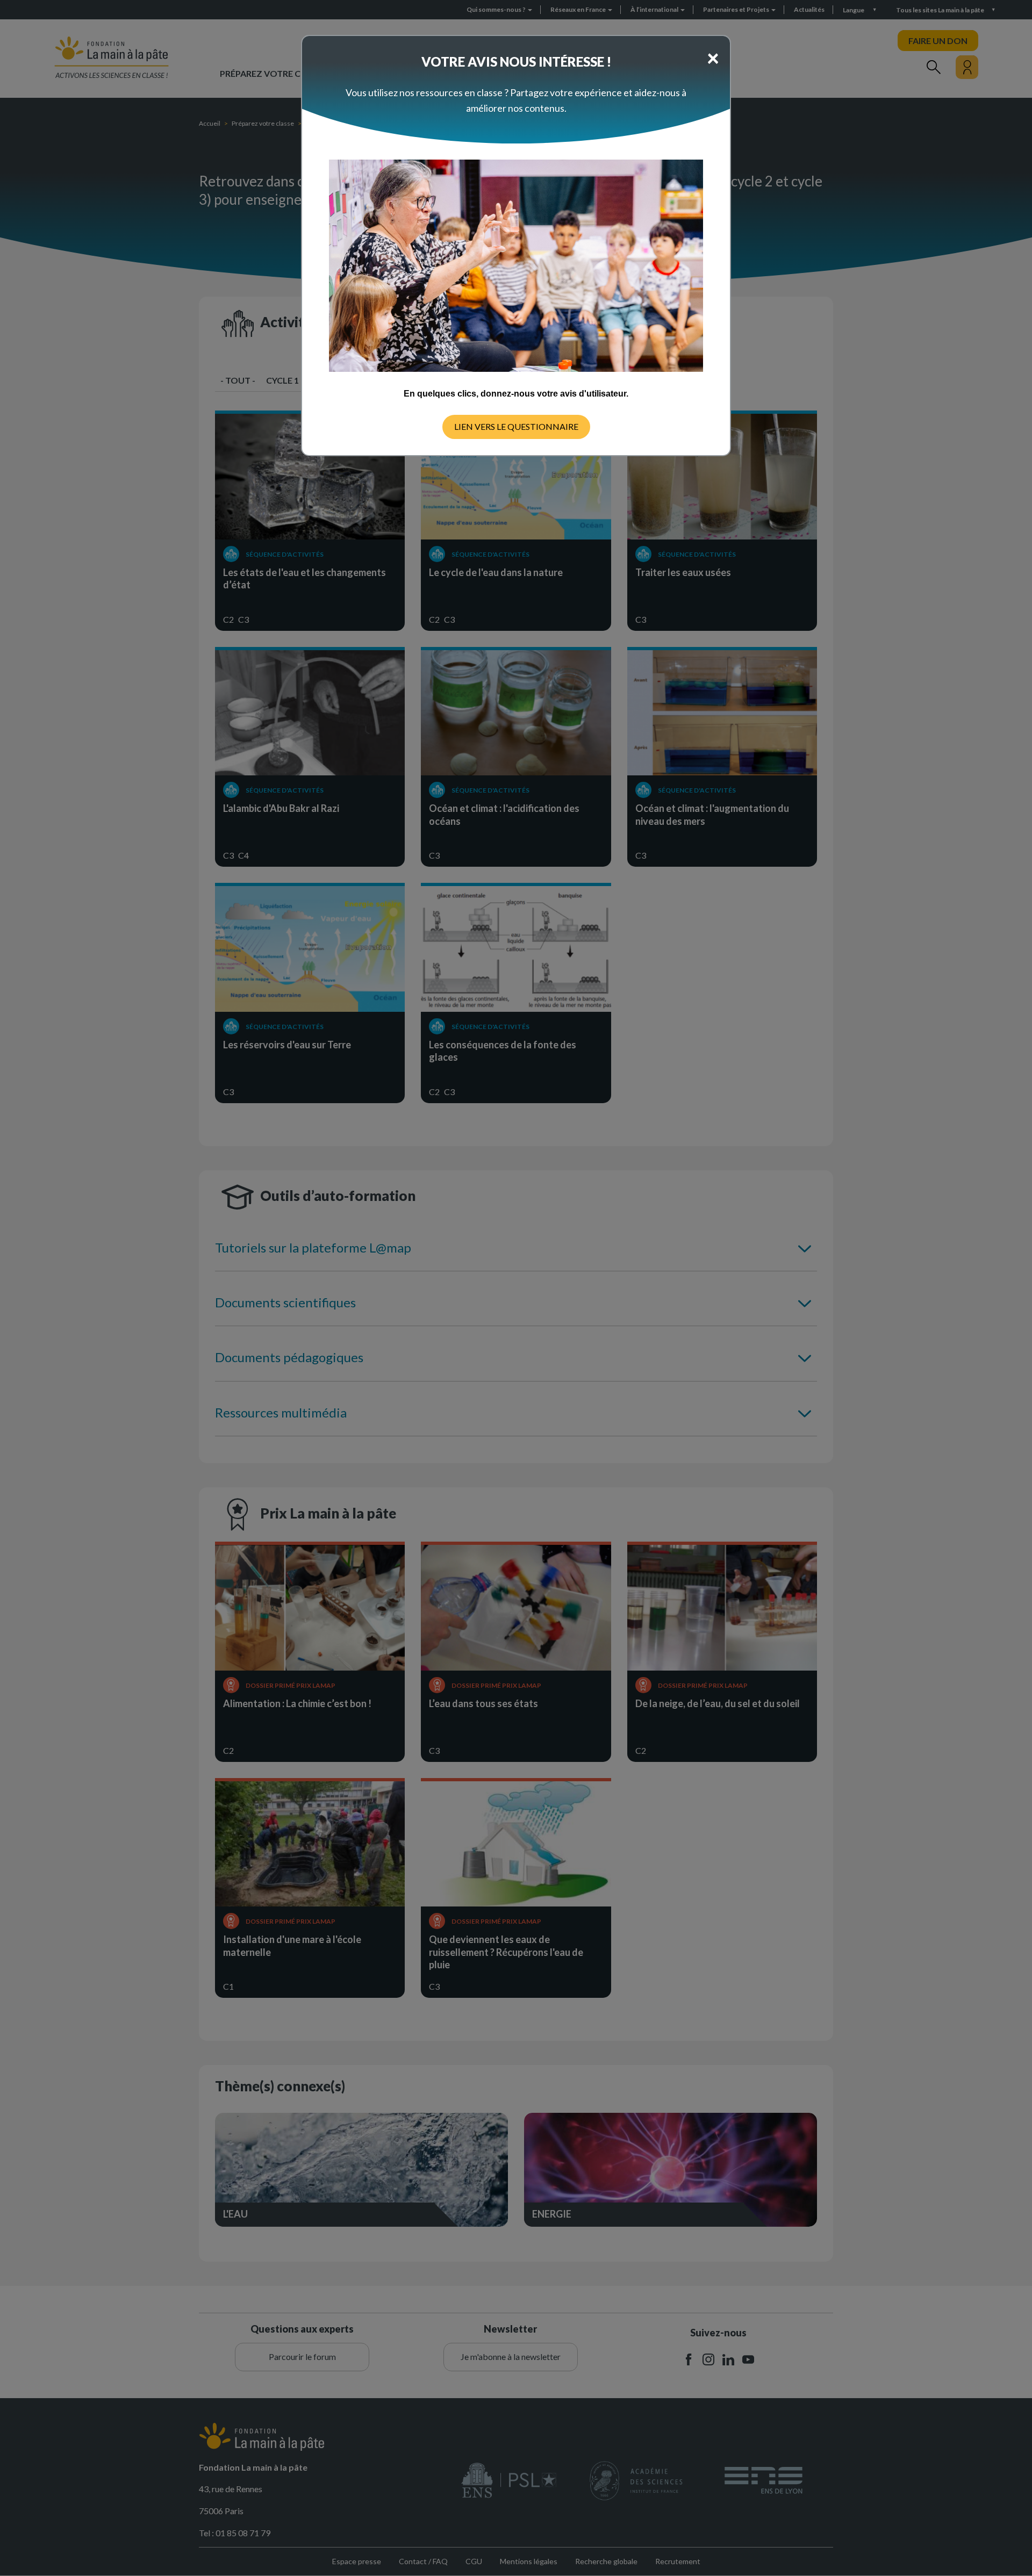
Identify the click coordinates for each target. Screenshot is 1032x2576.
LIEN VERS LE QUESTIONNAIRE (516, 426)
